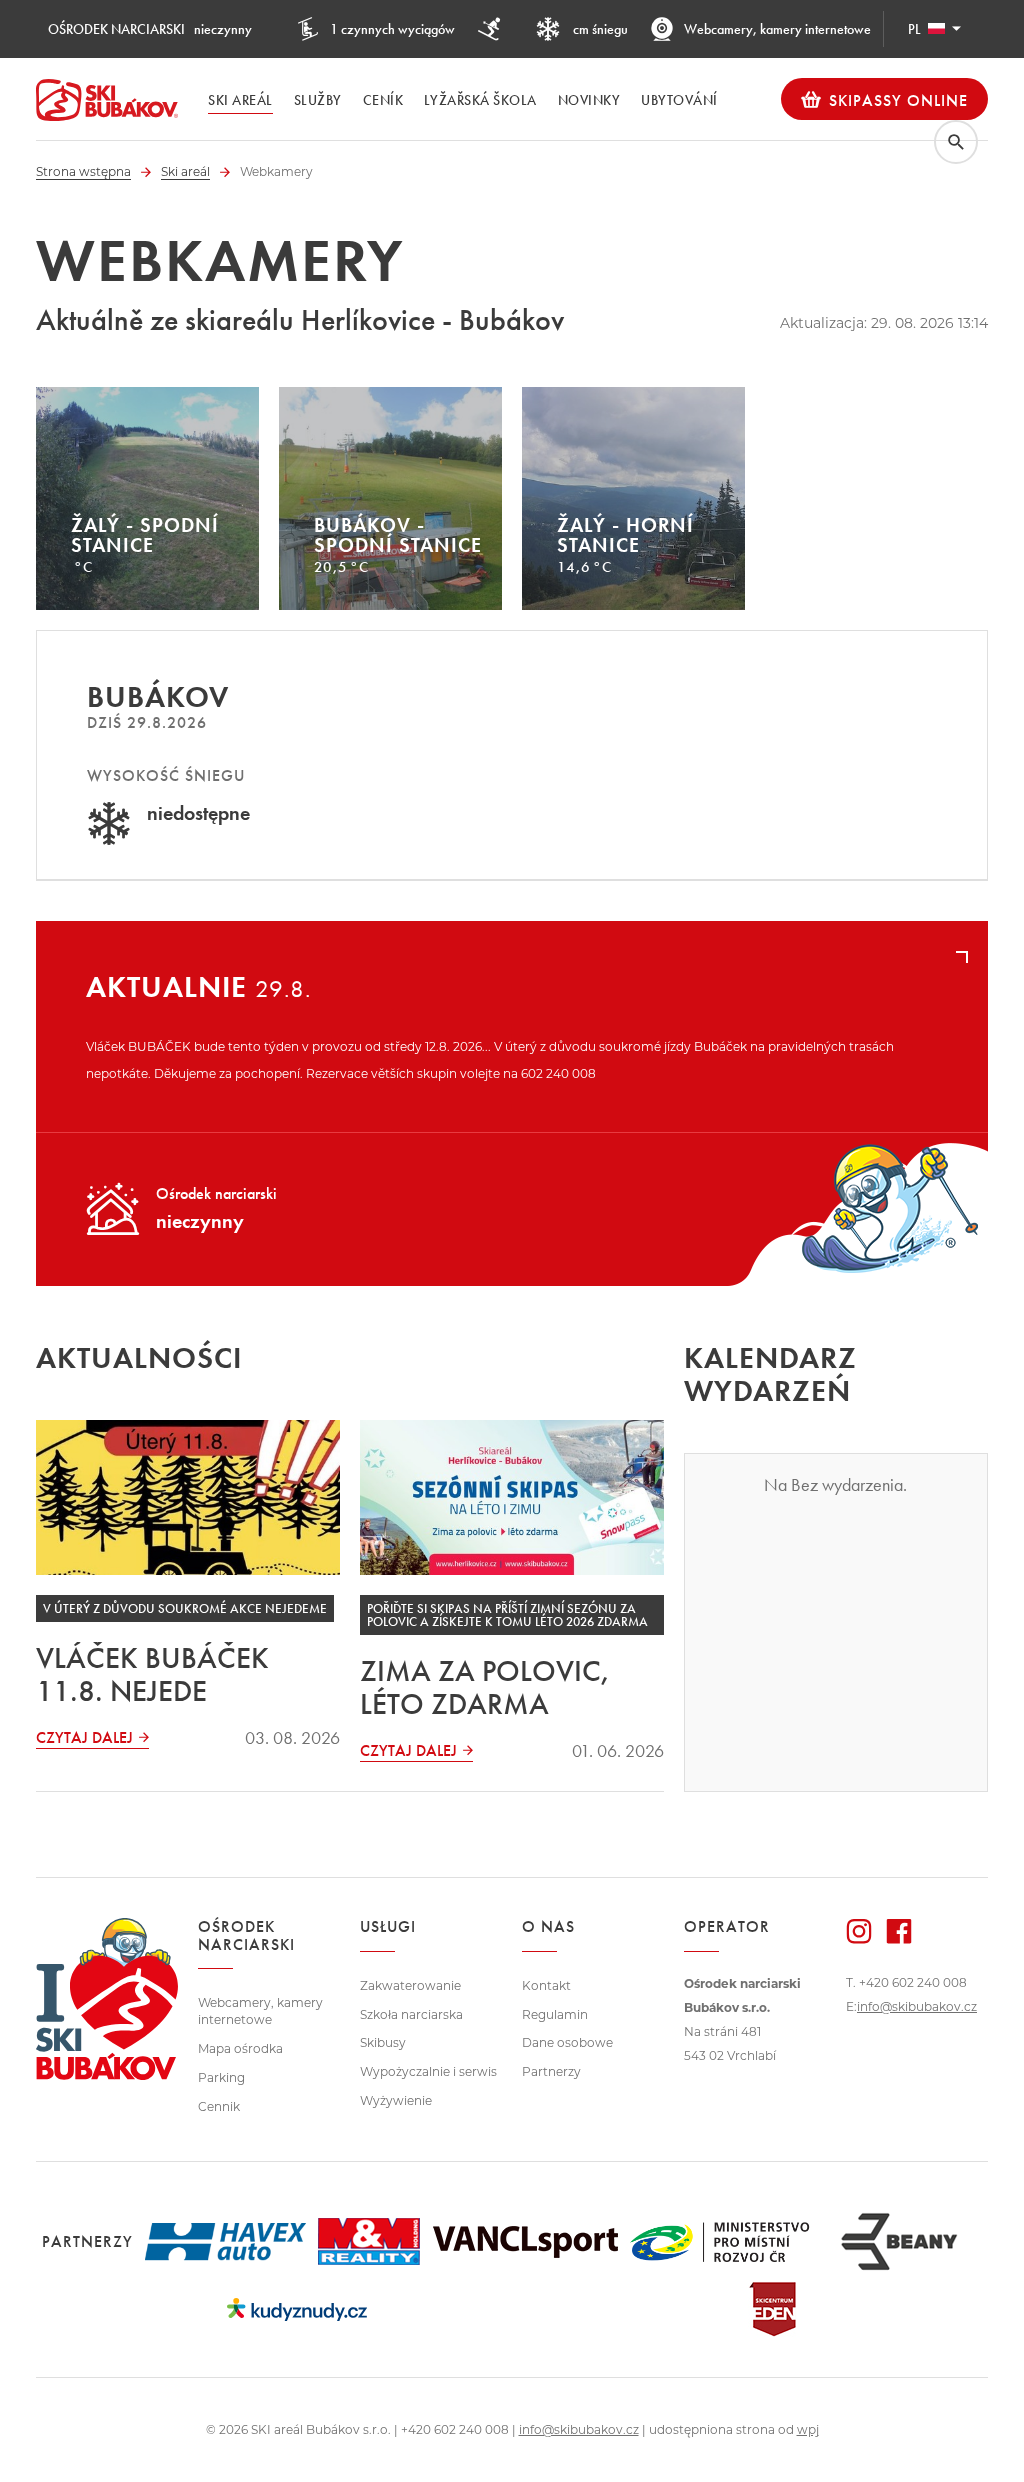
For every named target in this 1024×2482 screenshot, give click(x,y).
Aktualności (139, 1358)
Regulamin (555, 2014)
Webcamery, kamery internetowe (777, 29)
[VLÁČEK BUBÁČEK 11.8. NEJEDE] (188, 1497)
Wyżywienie (396, 2100)
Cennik (219, 2106)
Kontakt (546, 1985)
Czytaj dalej (84, 1738)
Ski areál (185, 171)
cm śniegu (599, 29)
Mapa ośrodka (240, 2048)
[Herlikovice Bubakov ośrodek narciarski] (107, 100)
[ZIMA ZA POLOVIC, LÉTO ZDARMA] (512, 1497)
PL (914, 29)
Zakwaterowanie (410, 1985)
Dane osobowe (567, 2042)
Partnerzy (551, 2071)
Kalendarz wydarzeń (770, 1374)
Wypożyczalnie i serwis (428, 2071)
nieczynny (150, 29)
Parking (221, 2077)
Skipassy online (898, 100)
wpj (808, 2429)
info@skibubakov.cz (917, 2006)
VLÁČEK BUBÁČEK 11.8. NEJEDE (152, 1674)
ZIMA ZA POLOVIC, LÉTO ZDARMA (485, 1687)
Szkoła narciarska (411, 2014)
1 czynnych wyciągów (392, 29)
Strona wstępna (83, 171)
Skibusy (383, 2042)
